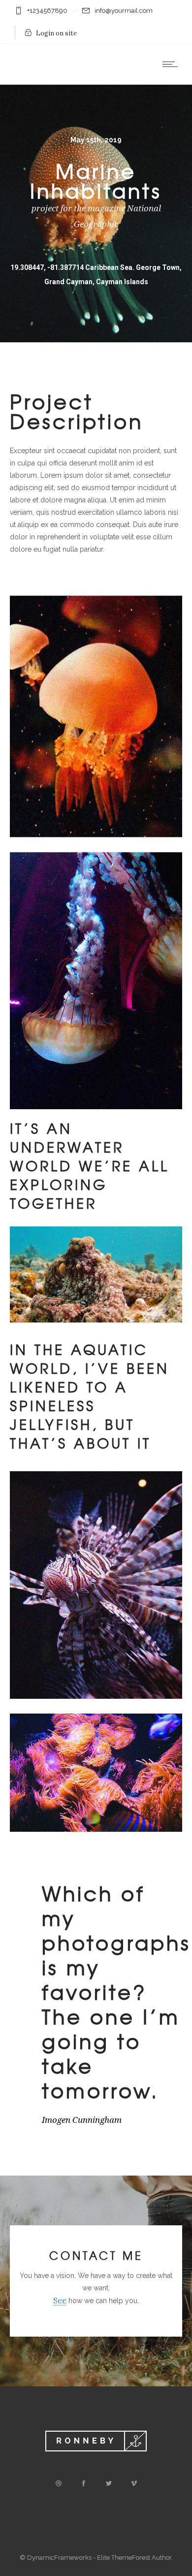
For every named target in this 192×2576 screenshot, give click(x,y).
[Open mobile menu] (172, 64)
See (60, 2300)
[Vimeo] (133, 2483)
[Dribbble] (58, 2483)
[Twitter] (108, 2483)
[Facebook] (83, 2483)
